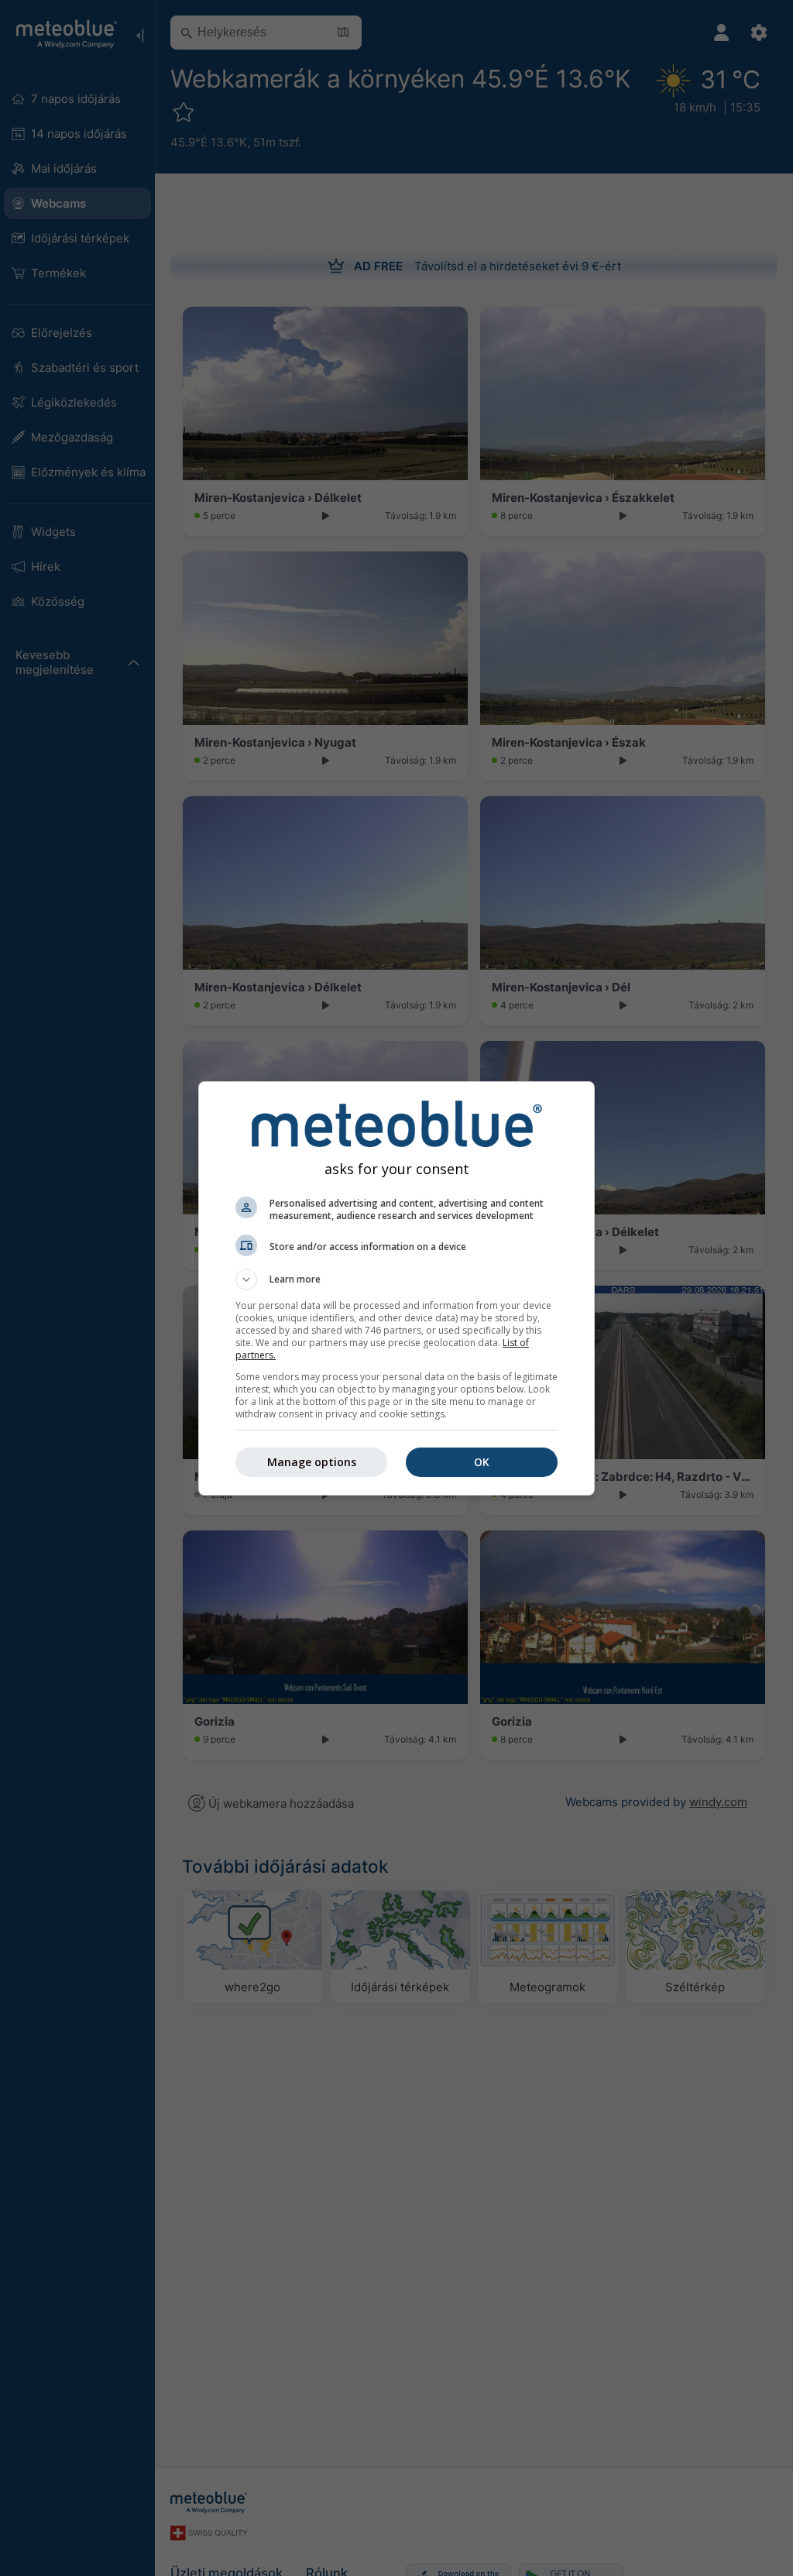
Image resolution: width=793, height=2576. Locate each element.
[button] (396, 1279)
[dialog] (396, 1288)
